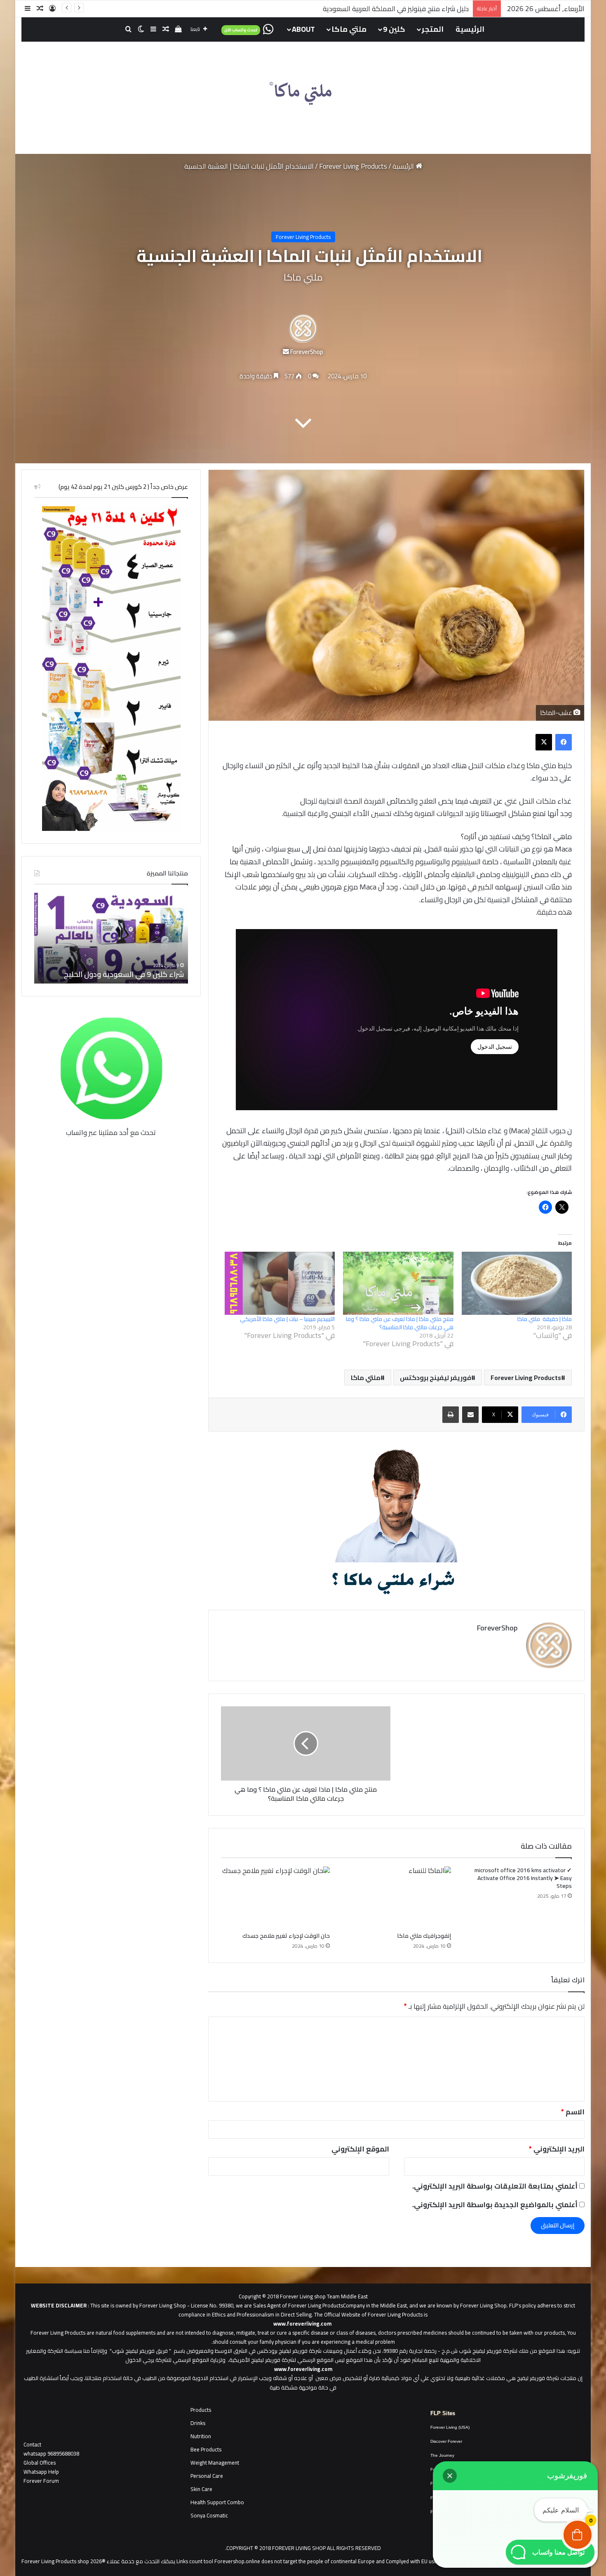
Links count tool (195, 2561)
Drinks (198, 2423)
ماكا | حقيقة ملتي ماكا (545, 1319)
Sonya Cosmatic (209, 2515)
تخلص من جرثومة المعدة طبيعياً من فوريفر (408, 9)
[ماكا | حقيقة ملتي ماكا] (517, 1283)
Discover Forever (446, 2441)
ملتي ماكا (349, 29)
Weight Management (215, 2463)
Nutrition (201, 2436)
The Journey (442, 2455)
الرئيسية (470, 29)
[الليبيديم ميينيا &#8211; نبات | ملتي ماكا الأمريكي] (280, 1283)
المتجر (433, 29)
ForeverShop (307, 352)
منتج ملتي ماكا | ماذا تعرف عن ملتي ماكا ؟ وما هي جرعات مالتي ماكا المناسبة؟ (400, 1323)
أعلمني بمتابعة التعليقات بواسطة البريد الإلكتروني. (495, 2186)
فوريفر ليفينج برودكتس (436, 1378)
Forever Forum (41, 2481)
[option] (111, 938)
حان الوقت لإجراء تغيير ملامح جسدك (286, 1936)
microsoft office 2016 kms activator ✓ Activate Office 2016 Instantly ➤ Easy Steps (523, 1878)
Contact (32, 2444)
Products (201, 2410)
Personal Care (207, 2476)
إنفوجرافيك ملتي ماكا (424, 1936)
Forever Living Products (353, 166)
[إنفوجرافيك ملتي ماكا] (397, 1897)
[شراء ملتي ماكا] (397, 1520)
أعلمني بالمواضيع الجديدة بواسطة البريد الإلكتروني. (495, 2205)
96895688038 (51, 2453)
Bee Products (206, 2449)
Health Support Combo (217, 2502)
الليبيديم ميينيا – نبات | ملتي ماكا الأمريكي (287, 1319)
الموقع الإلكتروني (360, 2149)
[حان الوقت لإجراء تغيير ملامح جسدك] (275, 1897)
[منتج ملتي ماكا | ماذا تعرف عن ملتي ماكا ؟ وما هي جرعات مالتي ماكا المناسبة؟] (398, 1283)
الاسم (573, 2112)
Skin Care (201, 2489)
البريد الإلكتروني (557, 2149)
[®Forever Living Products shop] (303, 94)
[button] (450, 2476)
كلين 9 (394, 29)
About (303, 29)
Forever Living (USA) (450, 2427)
